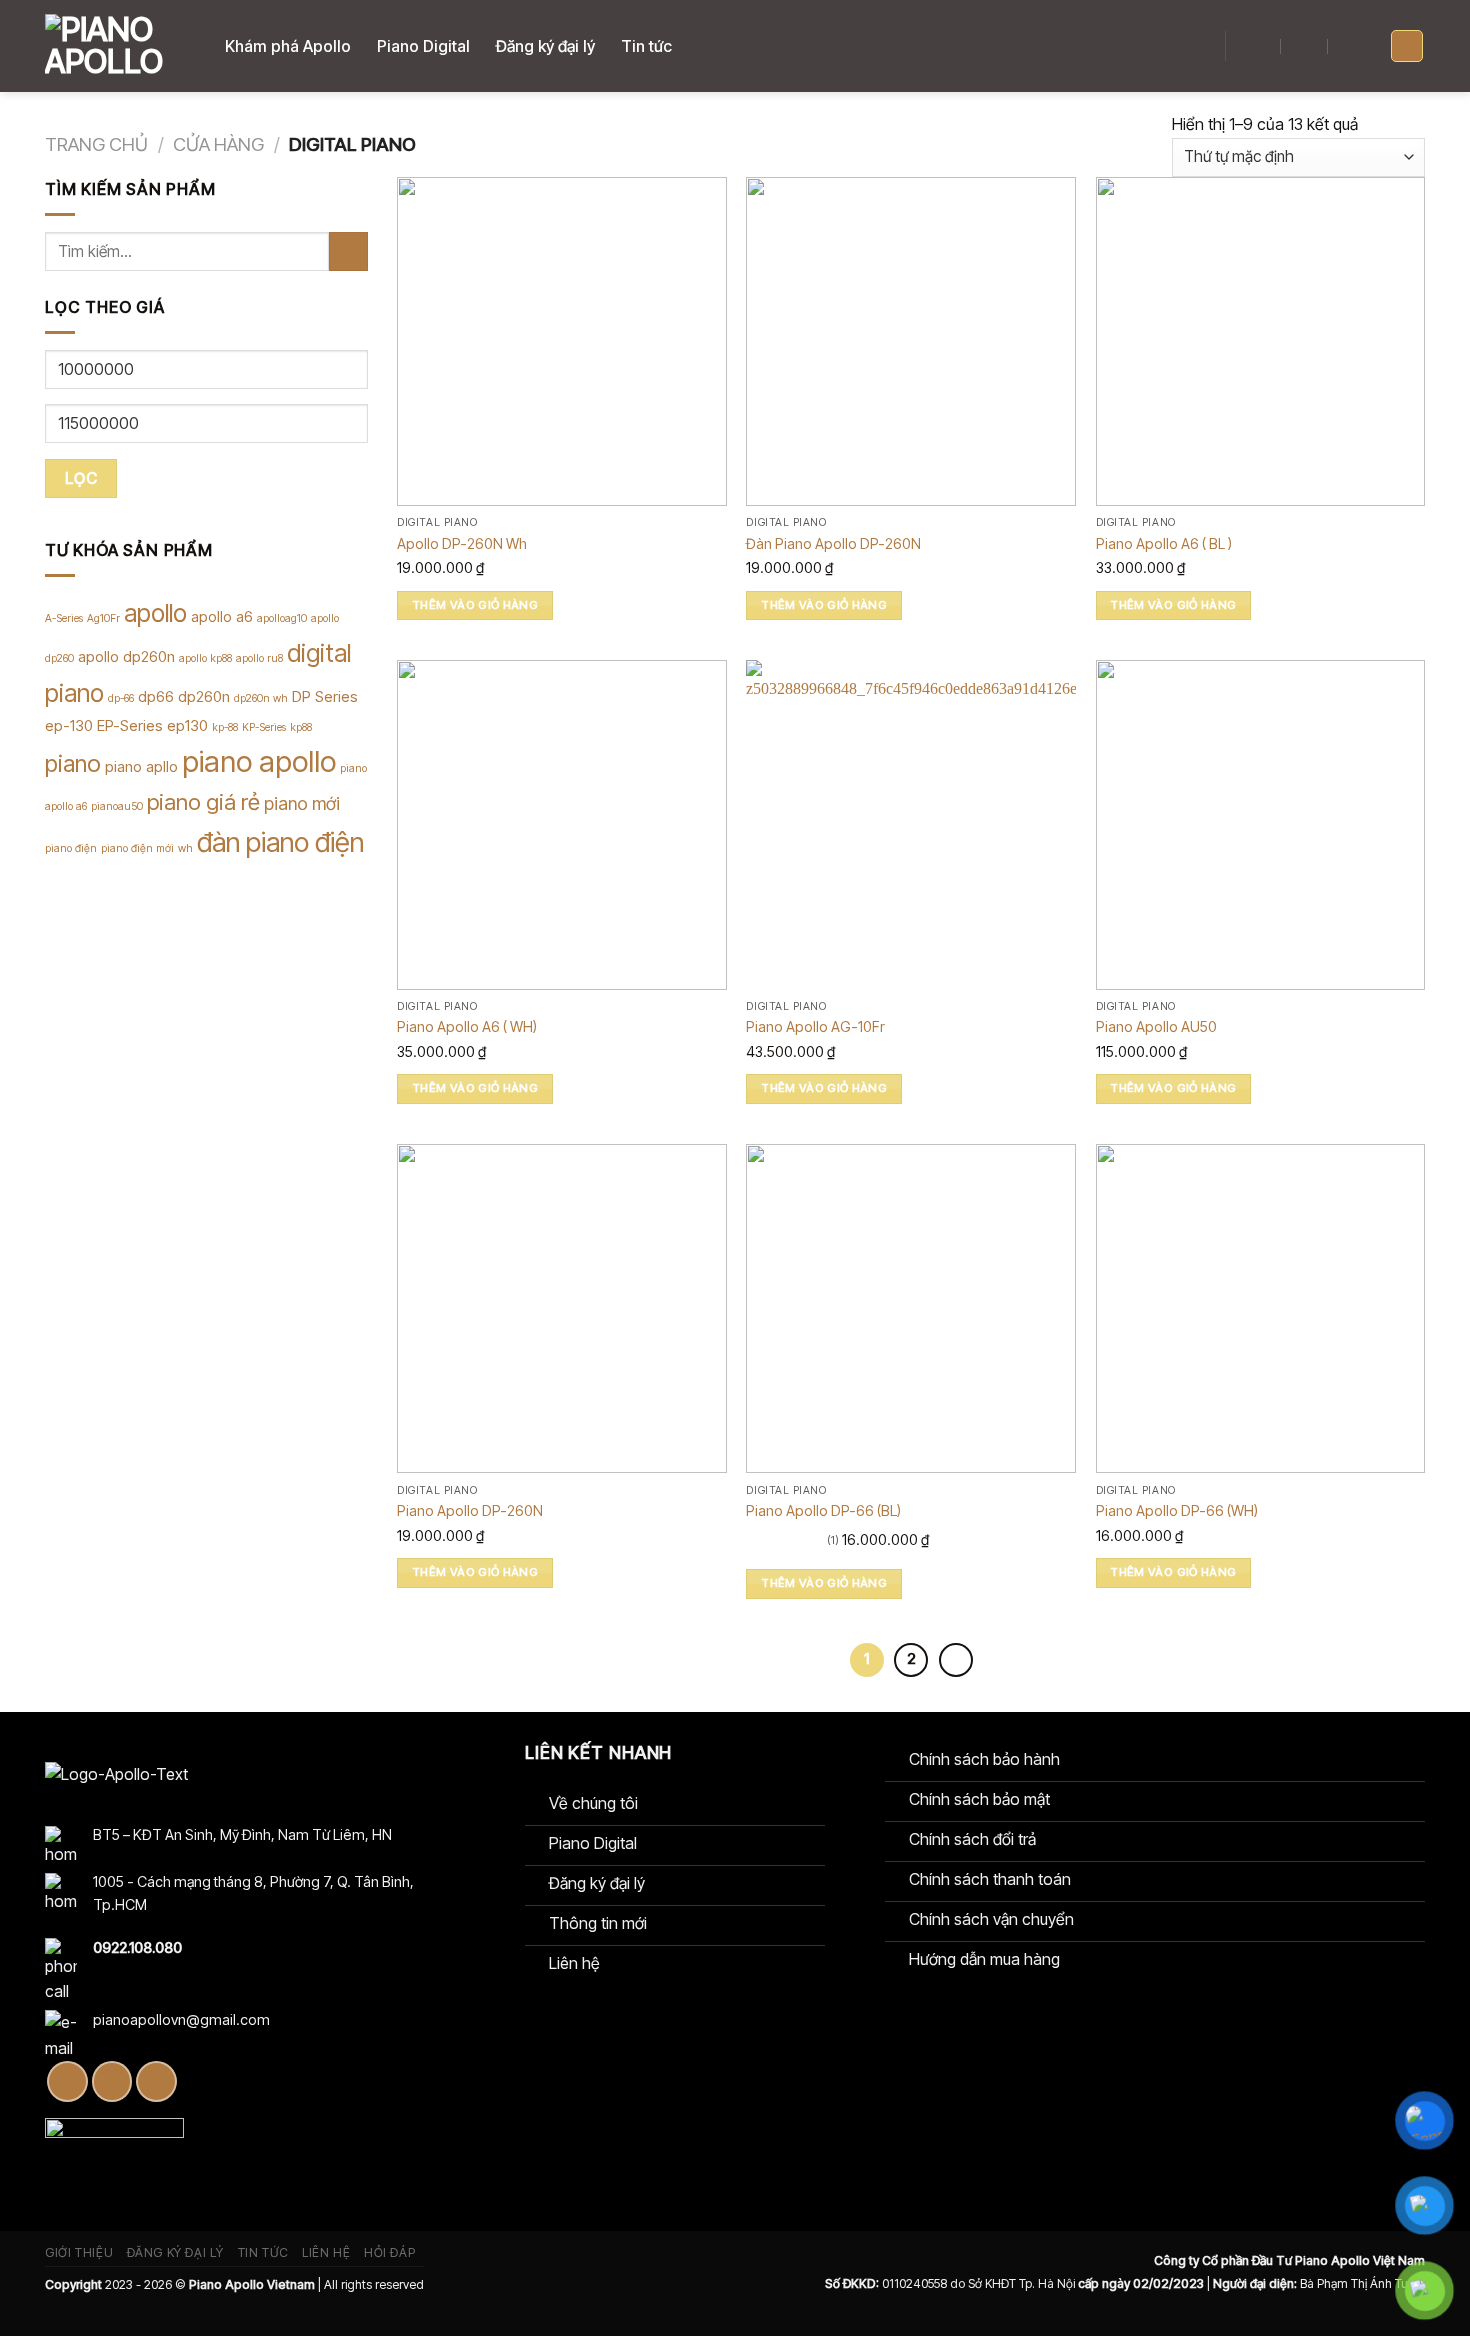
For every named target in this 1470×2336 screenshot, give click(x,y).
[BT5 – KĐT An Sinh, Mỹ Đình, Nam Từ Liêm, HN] (1258, 46)
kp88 (301, 727)
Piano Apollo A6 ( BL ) (1164, 543)
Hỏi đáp (389, 2252)
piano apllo (141, 766)
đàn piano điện (280, 842)
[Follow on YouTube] (156, 2081)
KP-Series (264, 727)
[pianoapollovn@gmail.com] (1305, 46)
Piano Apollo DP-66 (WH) (1177, 1510)
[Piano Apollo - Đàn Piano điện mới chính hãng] (120, 46)
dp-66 (121, 698)
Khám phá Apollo (288, 46)
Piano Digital (423, 46)
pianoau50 (117, 806)
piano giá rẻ (203, 802)
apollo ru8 (259, 658)
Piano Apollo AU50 (1156, 1026)
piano (73, 763)
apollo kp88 (205, 658)
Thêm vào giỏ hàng (475, 605)
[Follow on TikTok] (112, 2081)
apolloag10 (282, 618)
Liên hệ (326, 2252)
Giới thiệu (79, 2252)
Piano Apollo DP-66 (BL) (823, 1510)
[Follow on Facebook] (67, 2081)
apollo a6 (222, 616)
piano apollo (259, 761)
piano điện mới (137, 848)
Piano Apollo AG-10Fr (815, 1026)
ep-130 (69, 725)
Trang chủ (96, 144)
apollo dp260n (126, 656)
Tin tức (646, 46)
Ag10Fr (103, 618)
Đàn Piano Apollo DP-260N (833, 543)
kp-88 (225, 727)
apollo (155, 613)
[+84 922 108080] (1352, 46)
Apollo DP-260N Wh (462, 543)
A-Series (64, 618)
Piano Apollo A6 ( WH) (467, 1026)
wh (185, 848)
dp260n (204, 696)
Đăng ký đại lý (545, 46)
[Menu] (1407, 46)
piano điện (71, 848)
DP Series (325, 696)
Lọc (81, 478)
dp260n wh (261, 698)
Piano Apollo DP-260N (470, 1510)
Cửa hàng (218, 144)
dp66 (156, 696)
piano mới (302, 803)
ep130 (187, 725)
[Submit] (348, 251)
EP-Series (130, 725)
